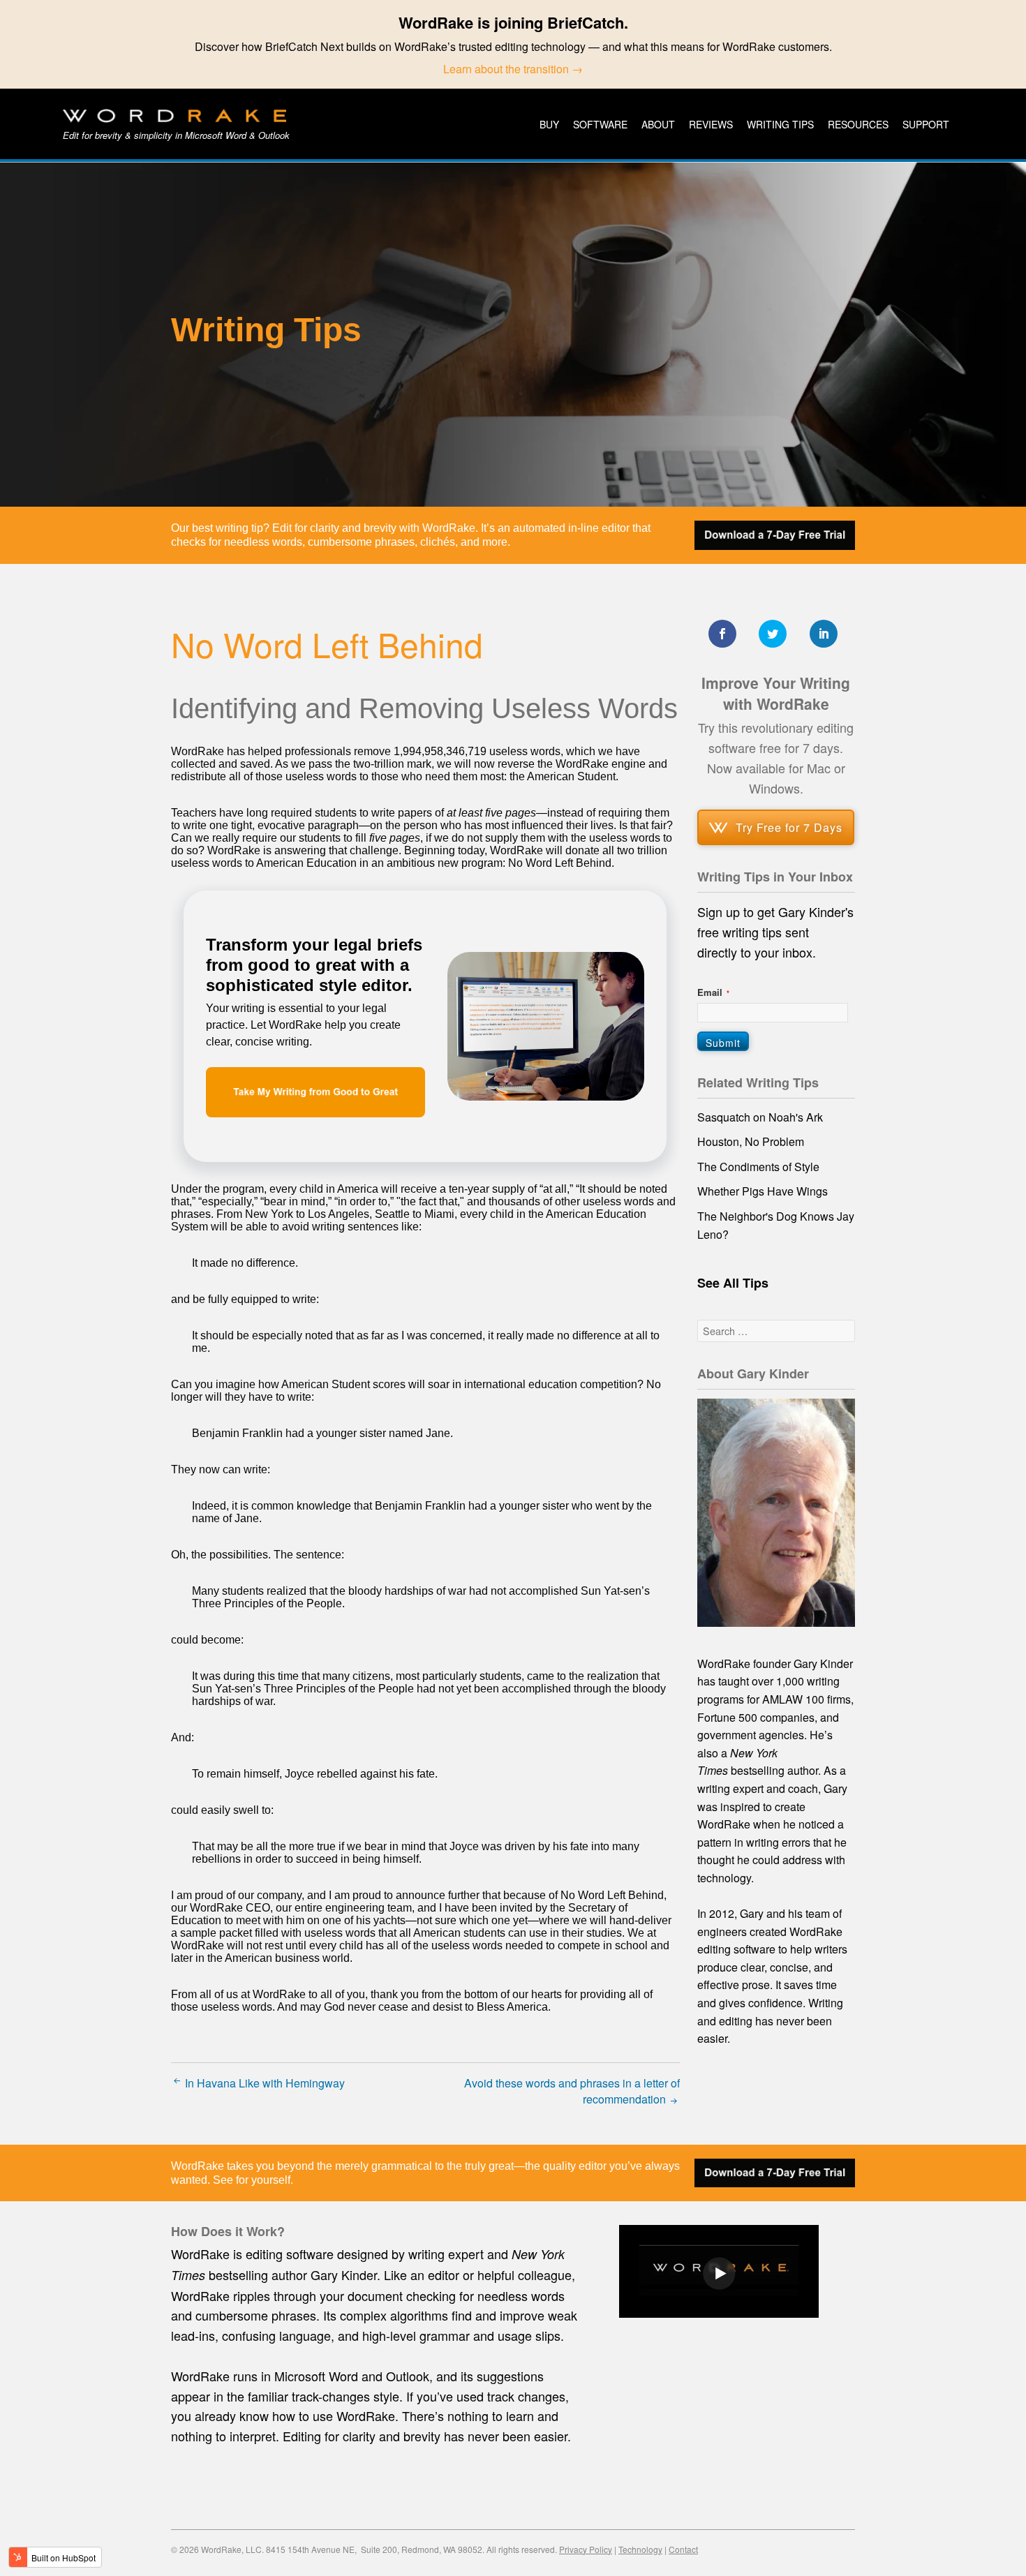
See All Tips (733, 1283)
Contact (683, 2549)
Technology (640, 2549)
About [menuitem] (658, 124)
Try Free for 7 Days (789, 827)
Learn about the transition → (513, 69)
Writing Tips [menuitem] (780, 124)
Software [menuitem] (600, 124)
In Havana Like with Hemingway (263, 2083)
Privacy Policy (586, 2549)
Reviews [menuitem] (711, 124)
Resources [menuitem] (858, 124)
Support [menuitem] (926, 124)
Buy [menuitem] (549, 124)
